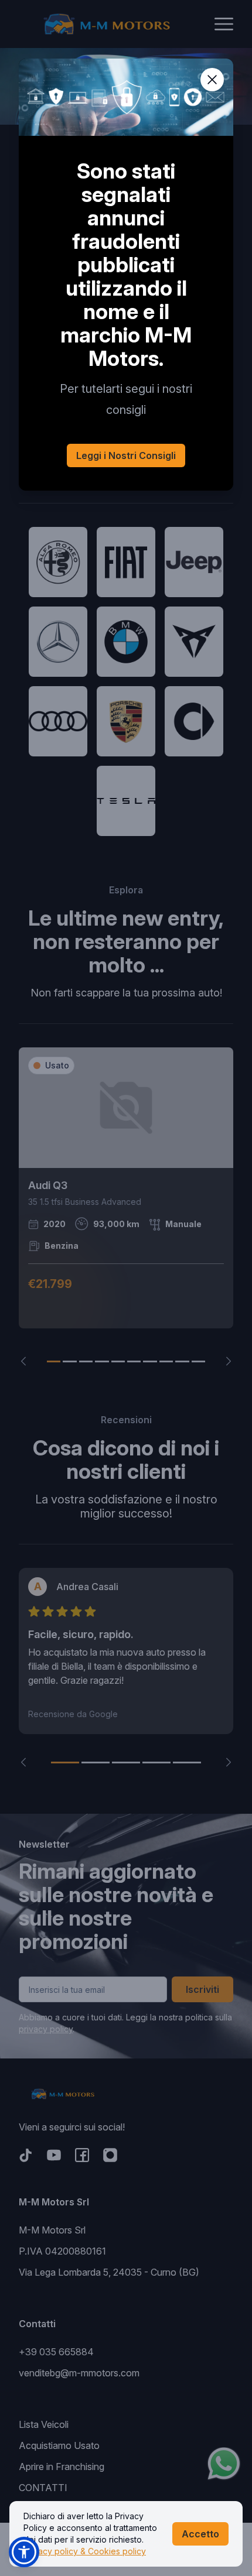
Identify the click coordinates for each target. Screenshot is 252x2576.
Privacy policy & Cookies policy (85, 2551)
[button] (24, 2552)
